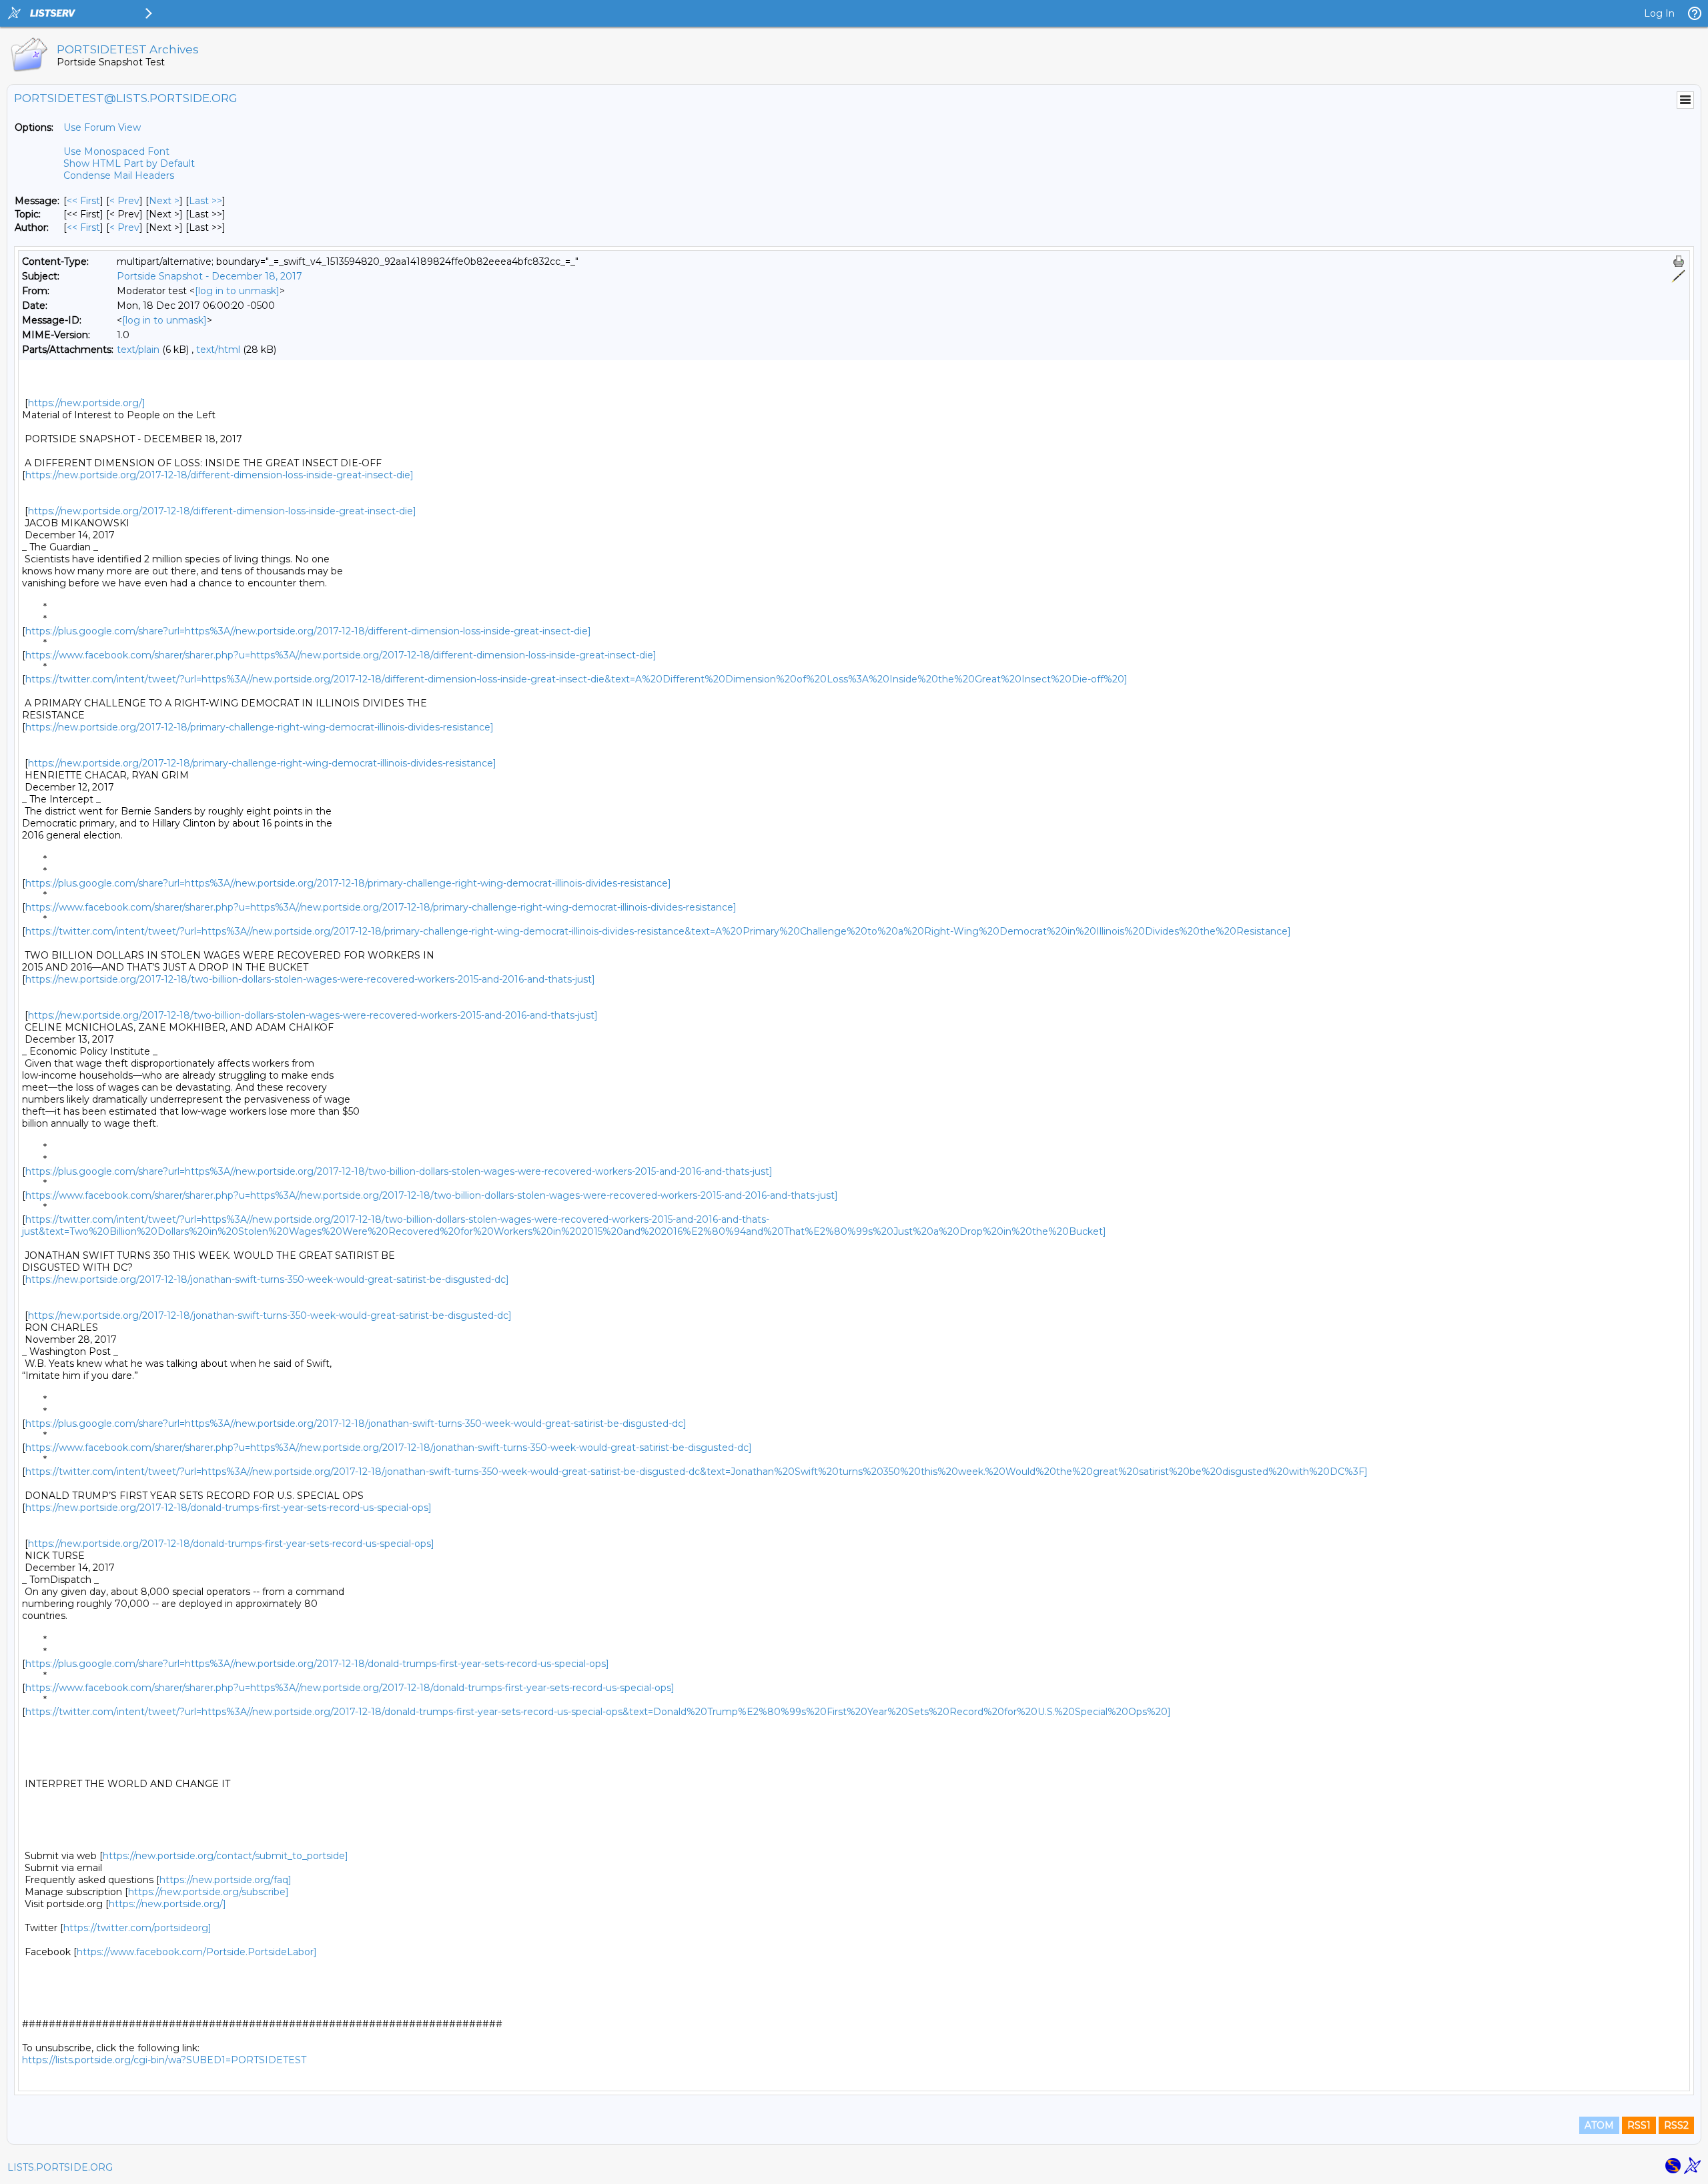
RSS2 (1676, 2125)
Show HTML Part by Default (129, 163)
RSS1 (1639, 2125)
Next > (164, 201)
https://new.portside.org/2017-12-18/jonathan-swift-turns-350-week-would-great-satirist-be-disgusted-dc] (267, 1279)
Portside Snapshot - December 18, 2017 (209, 276)
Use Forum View (102, 127)
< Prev (124, 201)
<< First (83, 201)
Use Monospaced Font (116, 151)
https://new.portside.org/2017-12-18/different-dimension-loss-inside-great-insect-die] (220, 475)
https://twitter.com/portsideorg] (137, 1928)
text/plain (138, 350)
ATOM (1599, 2125)
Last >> (205, 201)
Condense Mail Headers (119, 175)
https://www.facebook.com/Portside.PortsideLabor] (197, 1952)
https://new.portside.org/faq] (226, 1880)
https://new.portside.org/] (87, 403)
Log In (1659, 13)
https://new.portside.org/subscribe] (208, 1892)
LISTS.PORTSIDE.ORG (60, 2167)
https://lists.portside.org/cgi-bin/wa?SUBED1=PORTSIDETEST (164, 2060)
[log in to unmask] (237, 291)
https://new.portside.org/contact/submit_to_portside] (226, 1856)
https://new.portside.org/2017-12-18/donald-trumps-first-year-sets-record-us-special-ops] (229, 1508)
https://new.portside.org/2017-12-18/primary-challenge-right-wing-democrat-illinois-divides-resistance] (260, 727)
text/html (218, 350)
